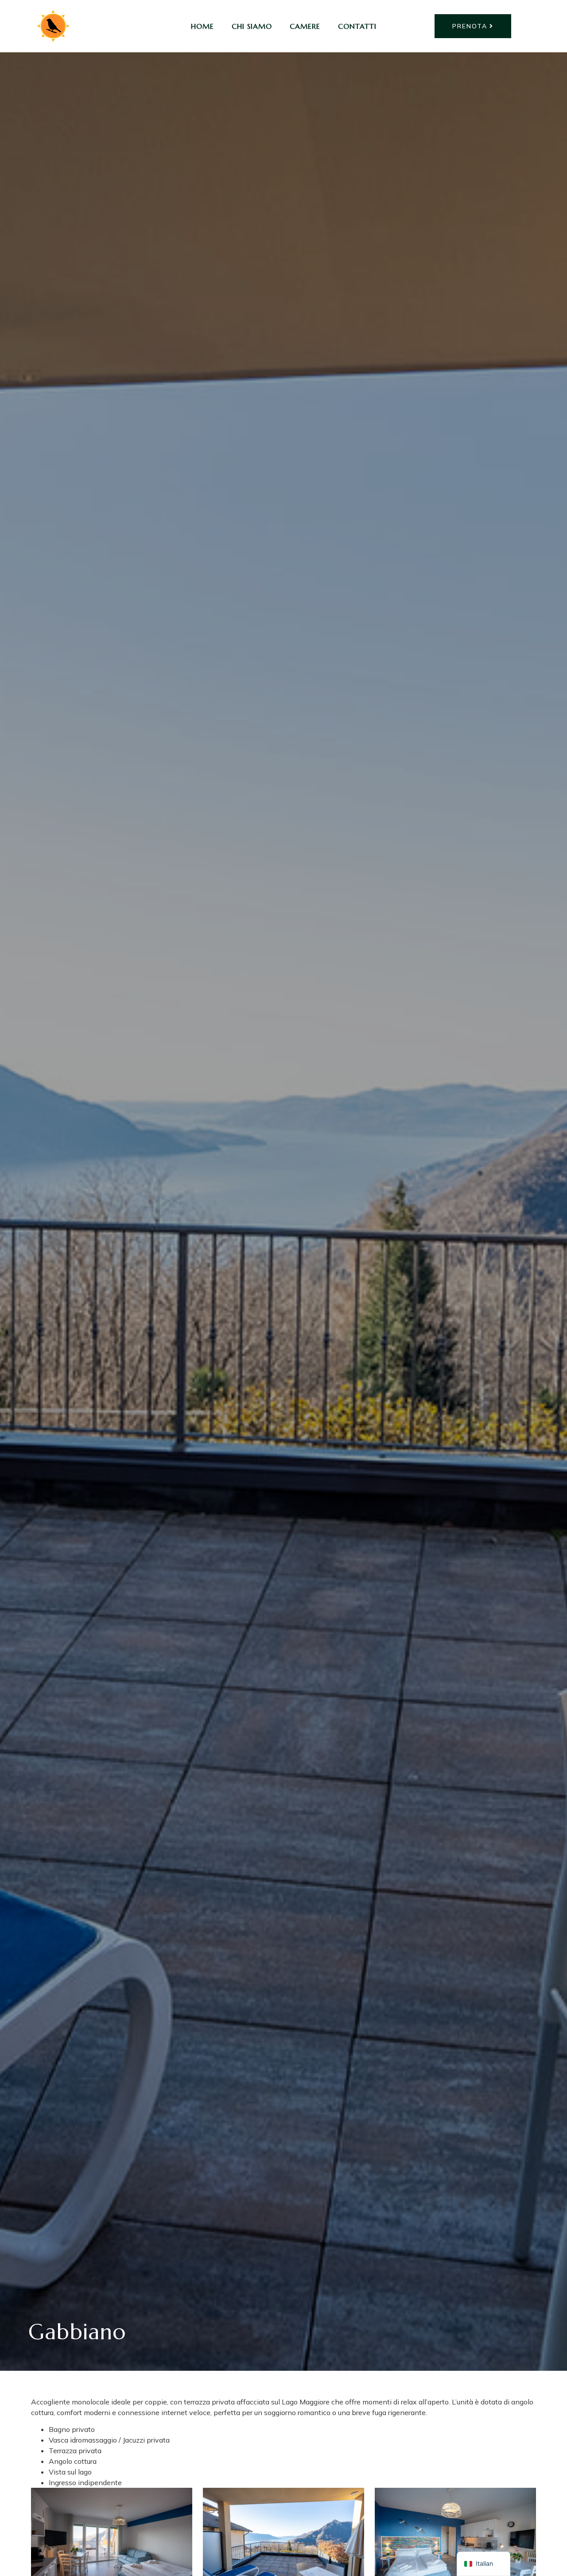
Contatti (357, 26)
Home (202, 26)
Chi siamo (252, 26)
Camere (305, 26)
